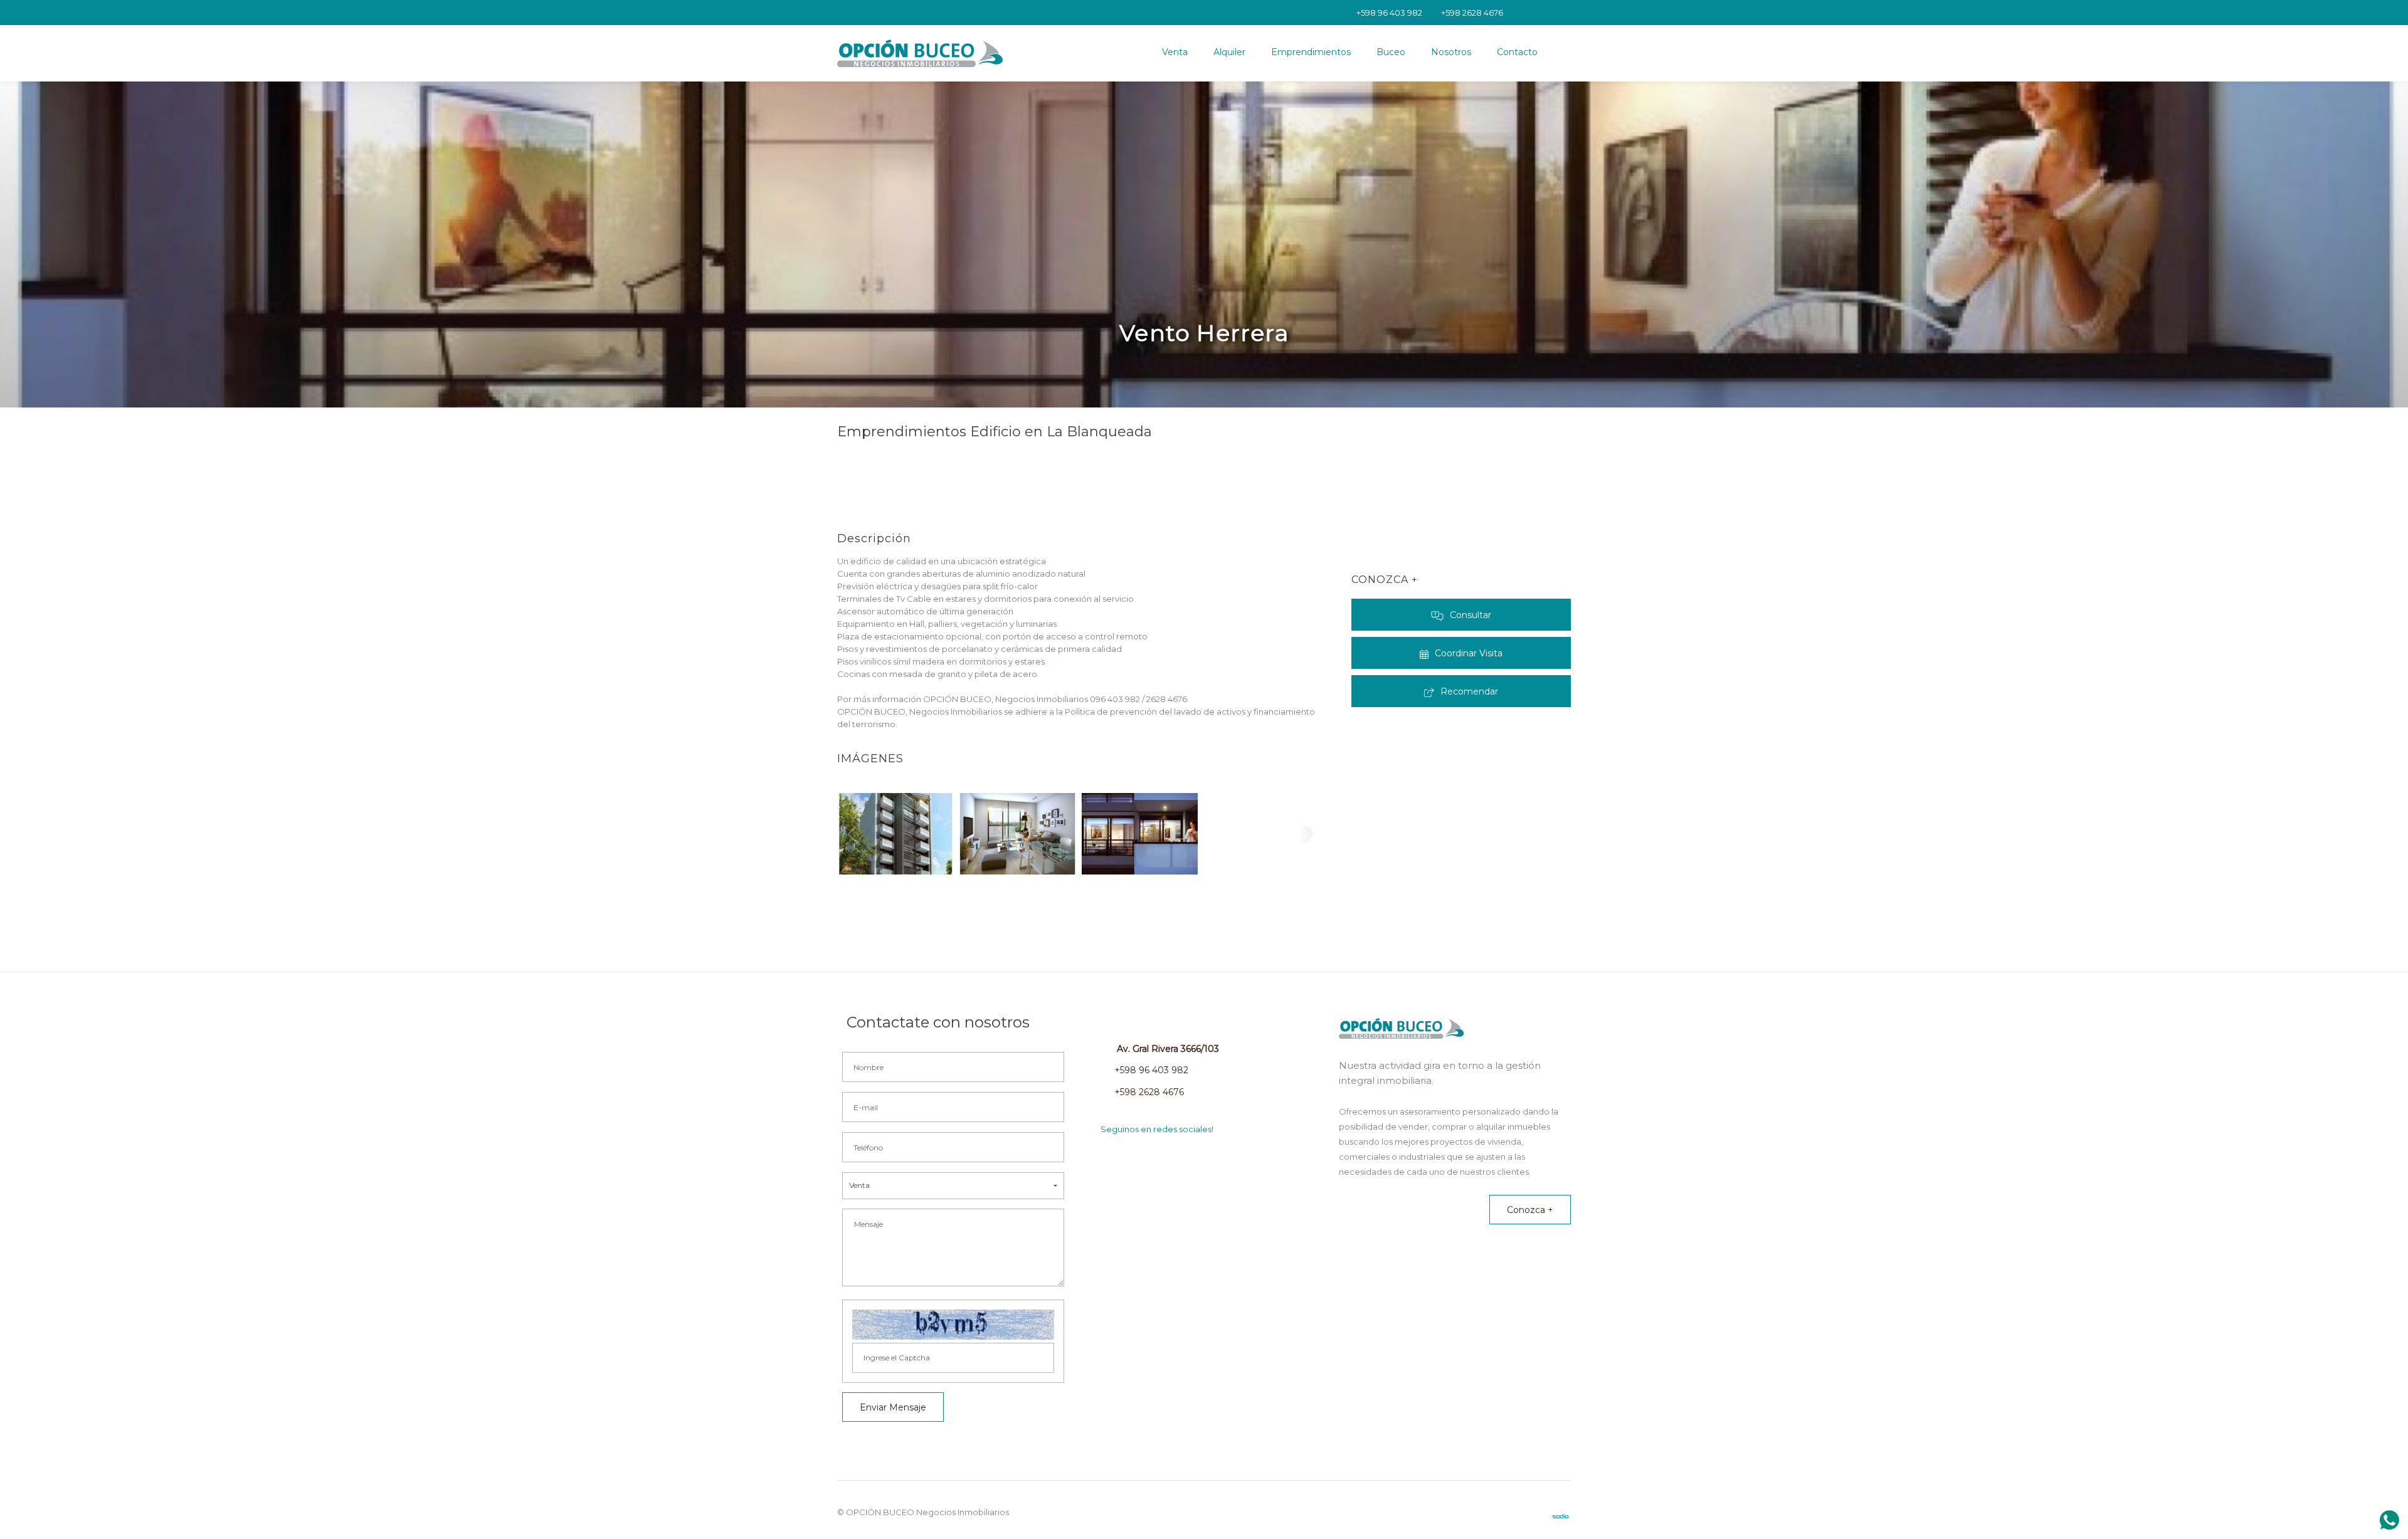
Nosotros (1451, 52)
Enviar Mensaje (893, 1407)
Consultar (1471, 615)
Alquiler (1229, 52)
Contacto (1517, 52)
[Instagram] (1546, 13)
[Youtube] (1513, 13)
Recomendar (1469, 691)
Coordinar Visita (1469, 653)
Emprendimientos (1311, 52)
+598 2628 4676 (1149, 1092)
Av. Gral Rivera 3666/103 (1167, 1049)
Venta (1175, 52)
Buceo (1391, 52)
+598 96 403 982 (1151, 1070)
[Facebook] (1563, 13)
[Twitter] (1529, 13)
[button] (953, 1186)
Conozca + (1530, 1210)
